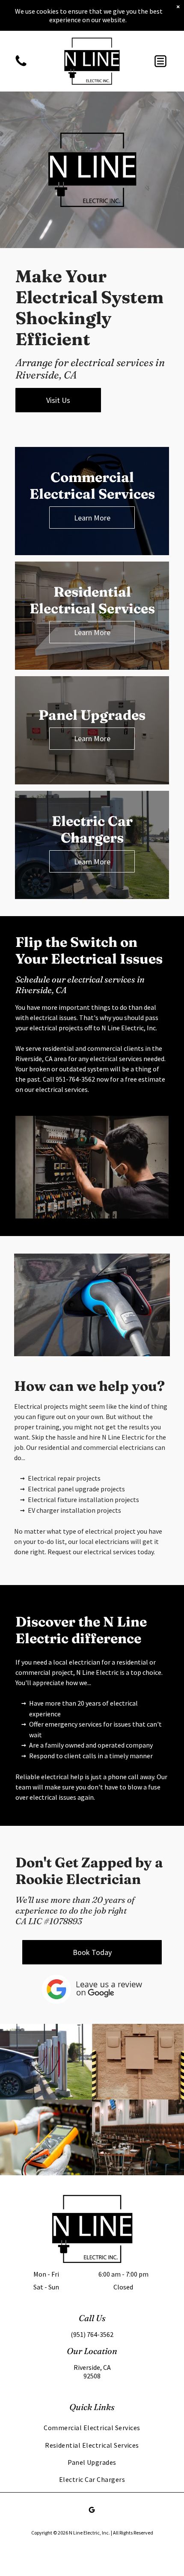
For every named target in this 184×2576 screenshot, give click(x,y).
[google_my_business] (92, 2511)
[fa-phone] (21, 65)
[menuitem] (92, 2428)
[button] (160, 61)
